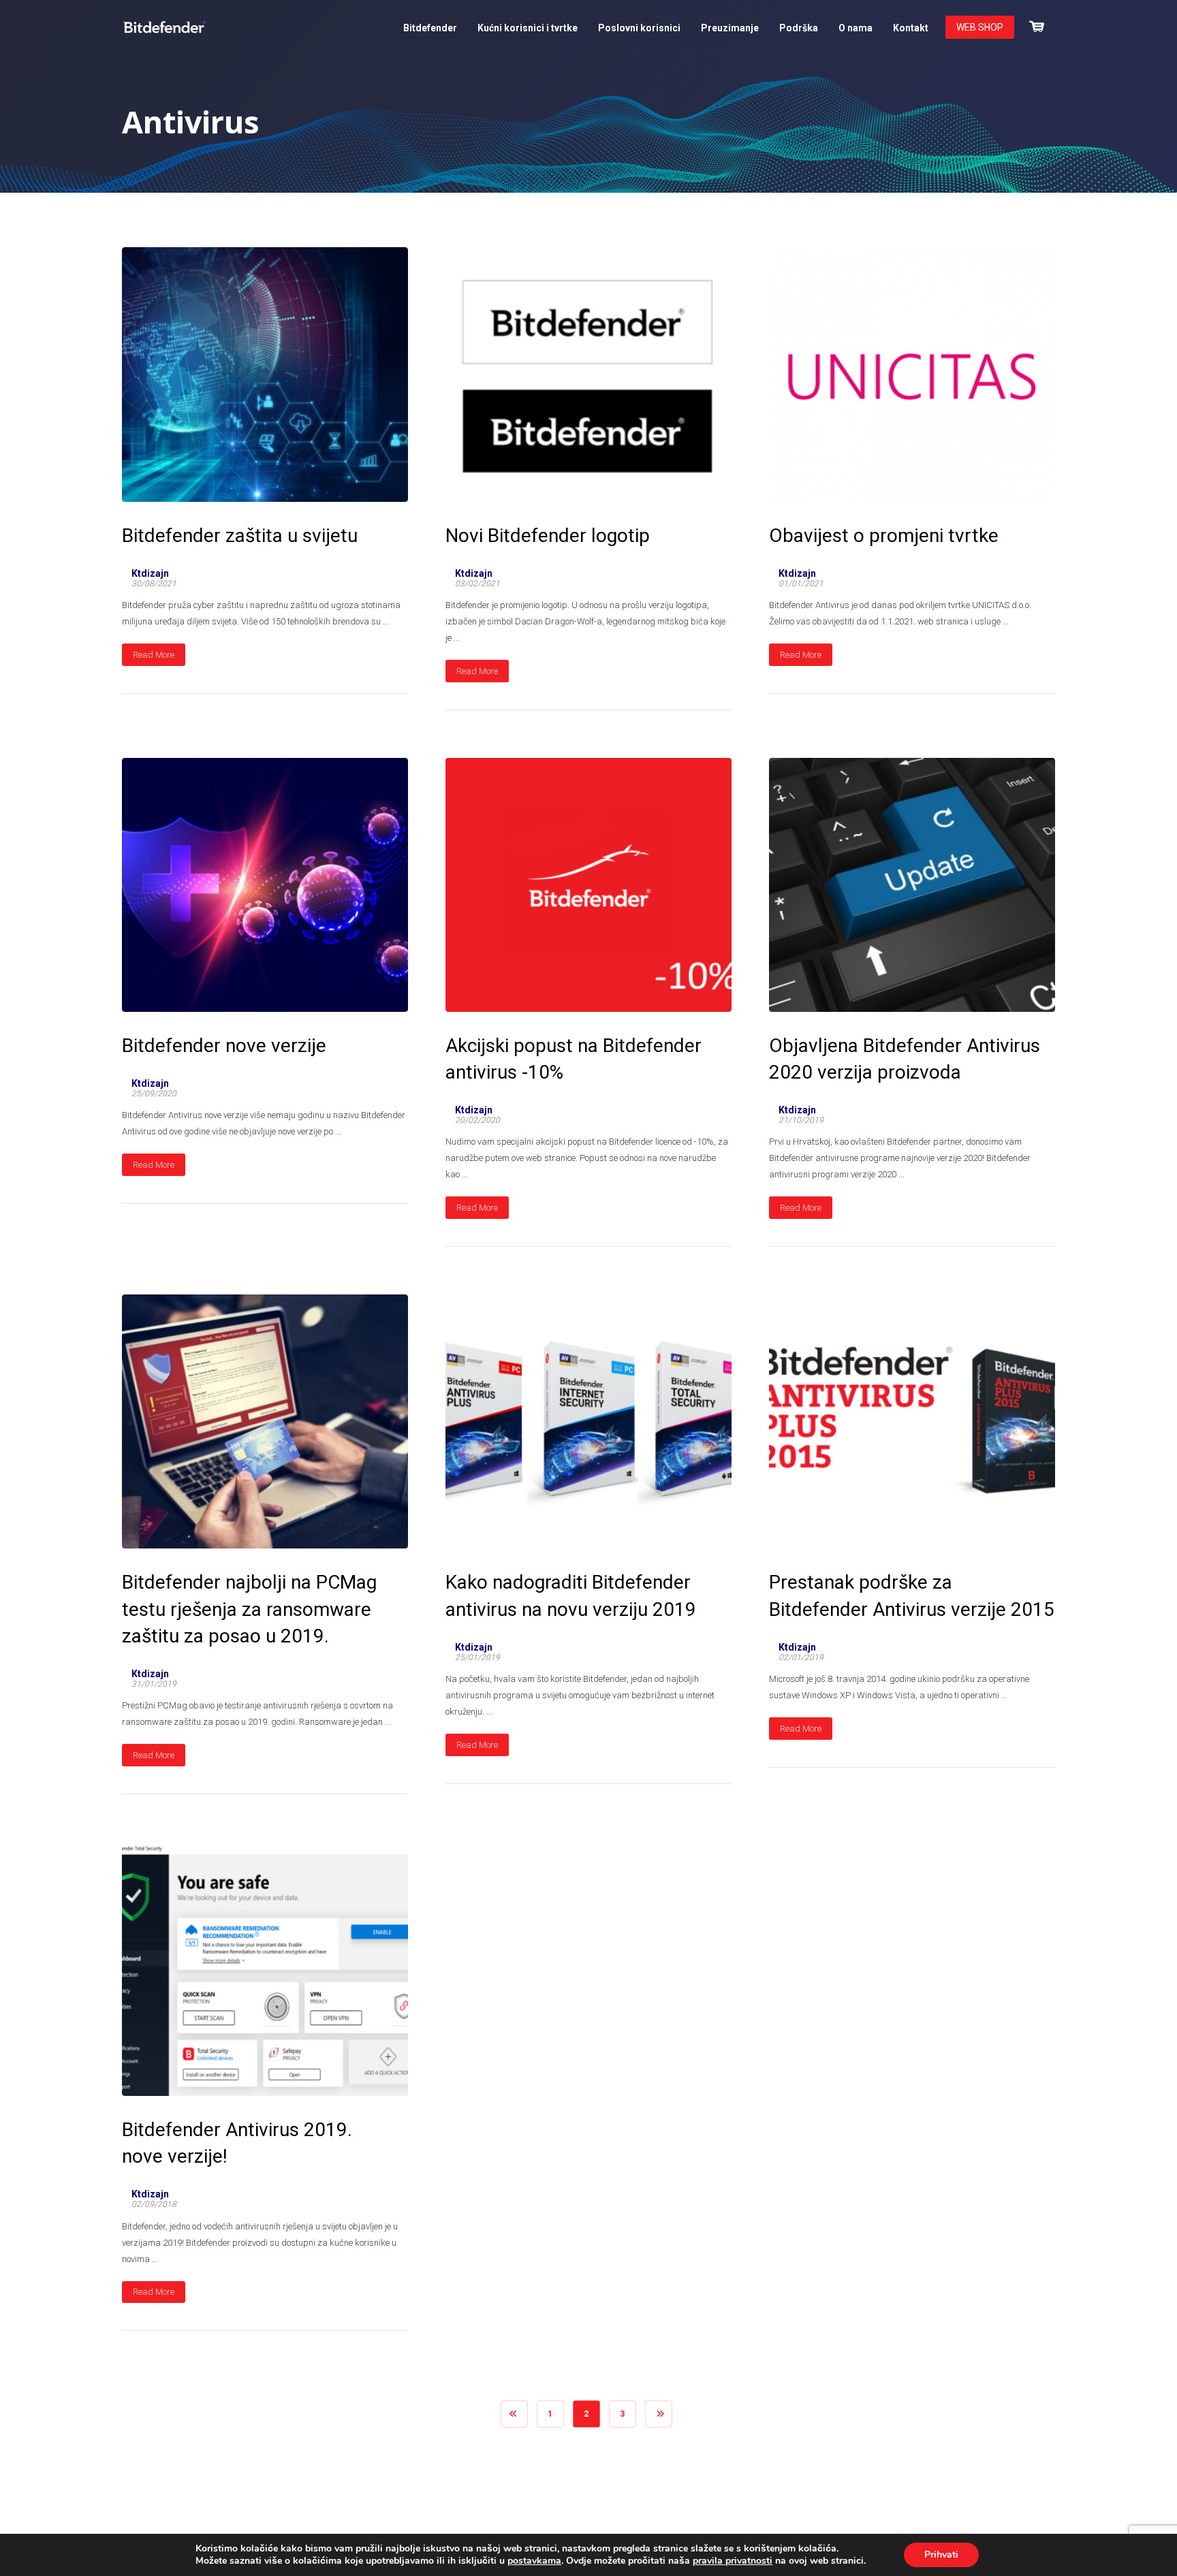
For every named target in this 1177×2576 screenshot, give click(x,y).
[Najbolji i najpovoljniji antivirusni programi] (164, 27)
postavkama (534, 2561)
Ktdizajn (150, 573)
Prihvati (941, 2555)
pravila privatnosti (733, 2561)
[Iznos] (1037, 25)
